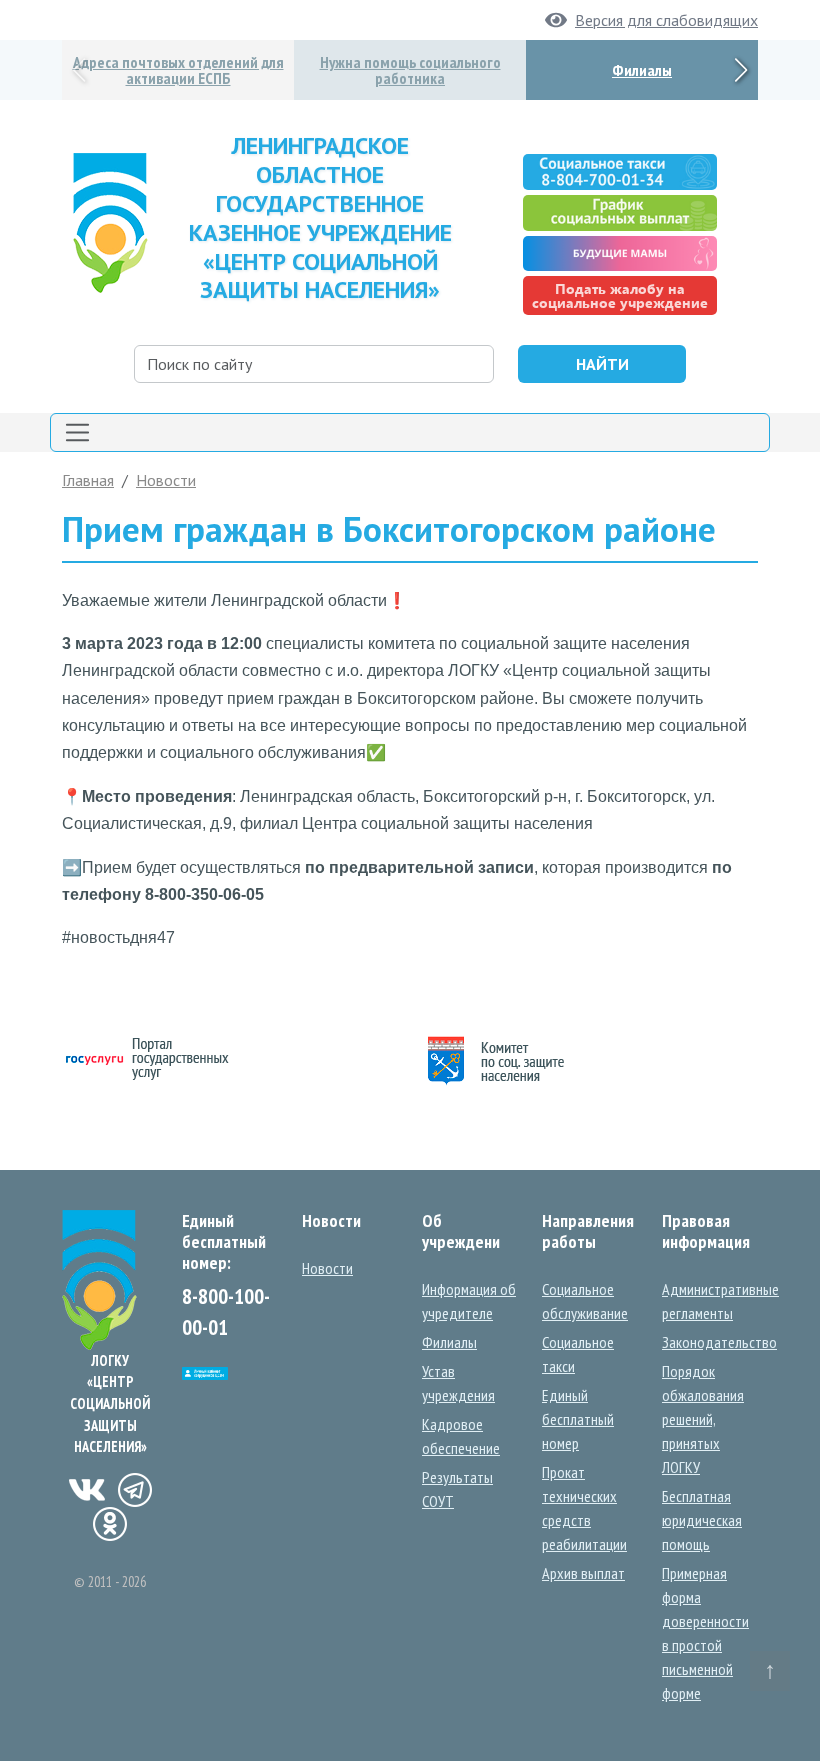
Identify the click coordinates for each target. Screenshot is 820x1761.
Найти (602, 364)
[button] (740, 70)
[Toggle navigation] (410, 432)
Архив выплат (583, 1573)
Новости (166, 480)
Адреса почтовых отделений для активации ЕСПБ (178, 70)
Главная (88, 480)
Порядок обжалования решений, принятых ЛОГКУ (703, 1419)
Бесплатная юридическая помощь (702, 1520)
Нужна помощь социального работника (410, 70)
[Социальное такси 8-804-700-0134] (619, 170)
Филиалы (642, 70)
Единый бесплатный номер (578, 1419)
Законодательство (719, 1342)
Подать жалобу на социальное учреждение (620, 295)
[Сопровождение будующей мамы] (619, 251)
